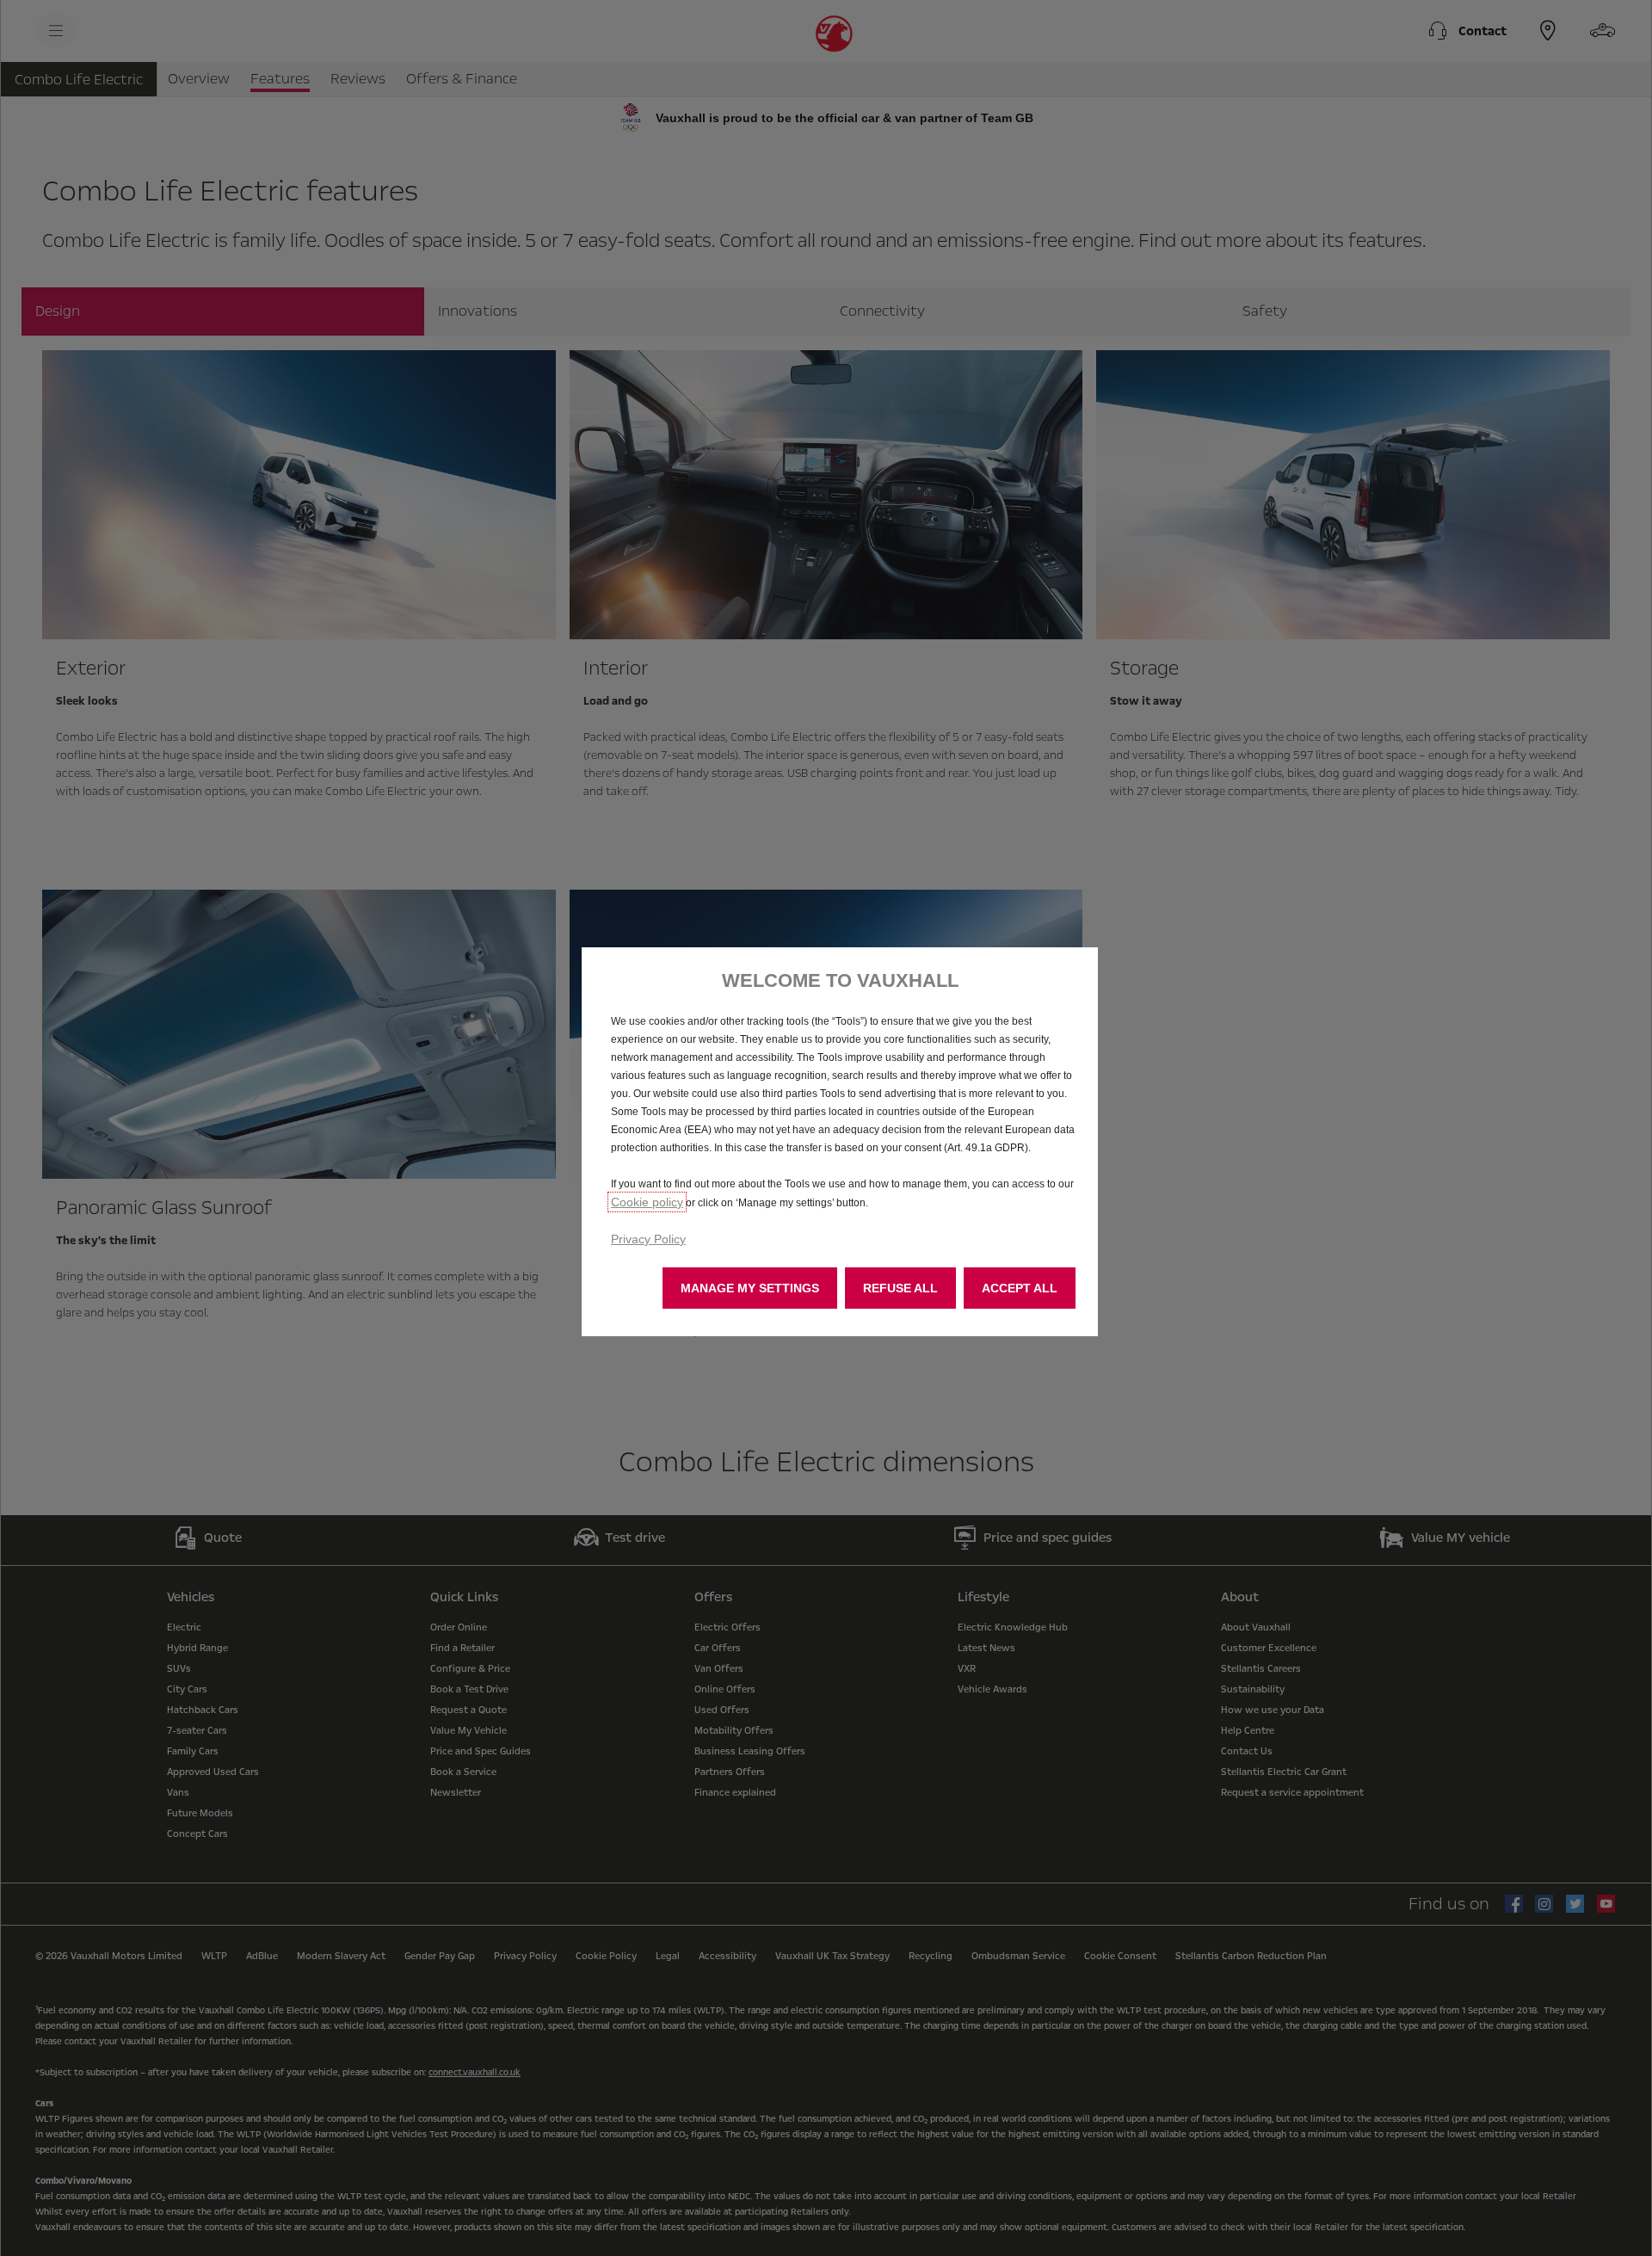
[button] (750, 1288)
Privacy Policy (648, 1239)
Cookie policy (647, 1202)
